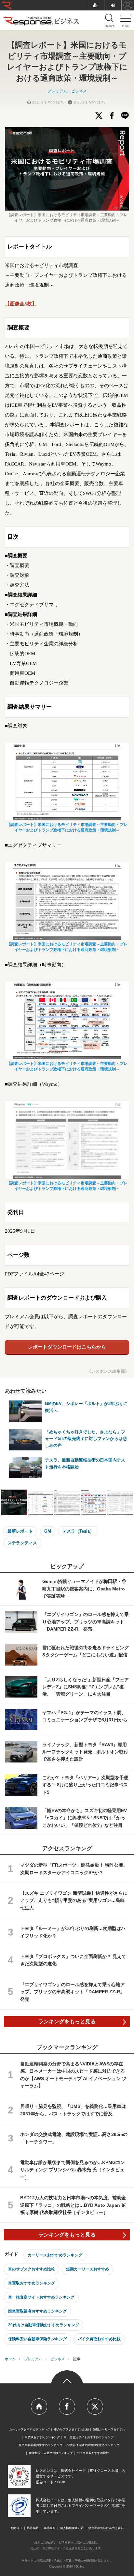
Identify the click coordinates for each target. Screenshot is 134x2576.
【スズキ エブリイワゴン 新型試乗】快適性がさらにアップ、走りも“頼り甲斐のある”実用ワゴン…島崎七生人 (74, 1900)
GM (48, 1531)
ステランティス (22, 1543)
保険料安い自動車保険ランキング (37, 2339)
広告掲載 (33, 2528)
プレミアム (57, 91)
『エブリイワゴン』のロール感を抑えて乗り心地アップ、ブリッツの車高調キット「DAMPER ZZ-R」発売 (73, 1992)
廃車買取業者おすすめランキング (37, 2311)
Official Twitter (95, 2407)
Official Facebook (67, 2407)
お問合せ (16, 2528)
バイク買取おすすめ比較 (99, 2339)
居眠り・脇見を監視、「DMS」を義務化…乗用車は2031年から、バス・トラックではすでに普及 (73, 2110)
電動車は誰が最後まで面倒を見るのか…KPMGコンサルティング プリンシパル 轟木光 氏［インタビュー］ (73, 2170)
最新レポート (20, 1531)
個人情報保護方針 (72, 2528)
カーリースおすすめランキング (55, 2255)
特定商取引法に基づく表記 (106, 2528)
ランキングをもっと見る (67, 2022)
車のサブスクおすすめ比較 (32, 2269)
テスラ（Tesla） (78, 1531)
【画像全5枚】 (21, 304)
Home (39, 2407)
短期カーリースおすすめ (87, 2269)
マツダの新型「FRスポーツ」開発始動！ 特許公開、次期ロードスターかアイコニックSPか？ (74, 1869)
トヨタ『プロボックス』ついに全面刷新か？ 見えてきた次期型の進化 (73, 1960)
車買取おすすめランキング (32, 2283)
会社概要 (49, 2528)
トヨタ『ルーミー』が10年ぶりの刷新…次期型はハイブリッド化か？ (73, 1932)
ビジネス (79, 91)
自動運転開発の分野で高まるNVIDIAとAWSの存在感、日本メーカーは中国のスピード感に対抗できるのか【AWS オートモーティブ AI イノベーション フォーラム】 (73, 2075)
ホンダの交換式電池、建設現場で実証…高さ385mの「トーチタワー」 (74, 2138)
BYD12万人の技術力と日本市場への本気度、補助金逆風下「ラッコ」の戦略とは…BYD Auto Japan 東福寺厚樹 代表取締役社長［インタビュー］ (73, 2205)
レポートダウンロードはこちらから (67, 1347)
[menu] (126, 20)
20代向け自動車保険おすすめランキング (44, 2325)
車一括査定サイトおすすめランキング (41, 2297)
